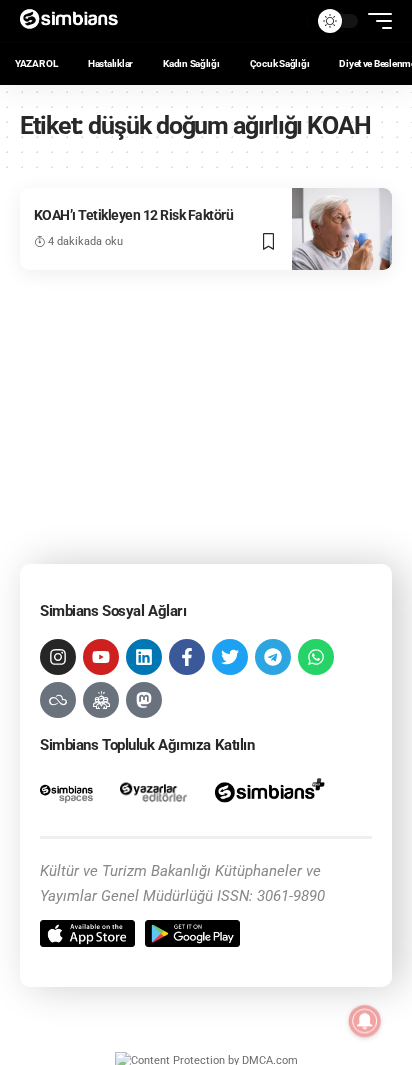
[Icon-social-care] (101, 700)
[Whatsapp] (316, 657)
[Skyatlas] (58, 700)
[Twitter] (230, 657)
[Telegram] (273, 657)
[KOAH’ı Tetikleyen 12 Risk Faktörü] (342, 229)
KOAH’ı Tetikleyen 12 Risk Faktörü (134, 215)
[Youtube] (101, 657)
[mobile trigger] (375, 21)
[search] (287, 21)
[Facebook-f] (187, 657)
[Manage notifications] (365, 1021)
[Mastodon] (144, 700)
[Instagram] (58, 657)
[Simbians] (75, 21)
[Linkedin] (144, 657)
